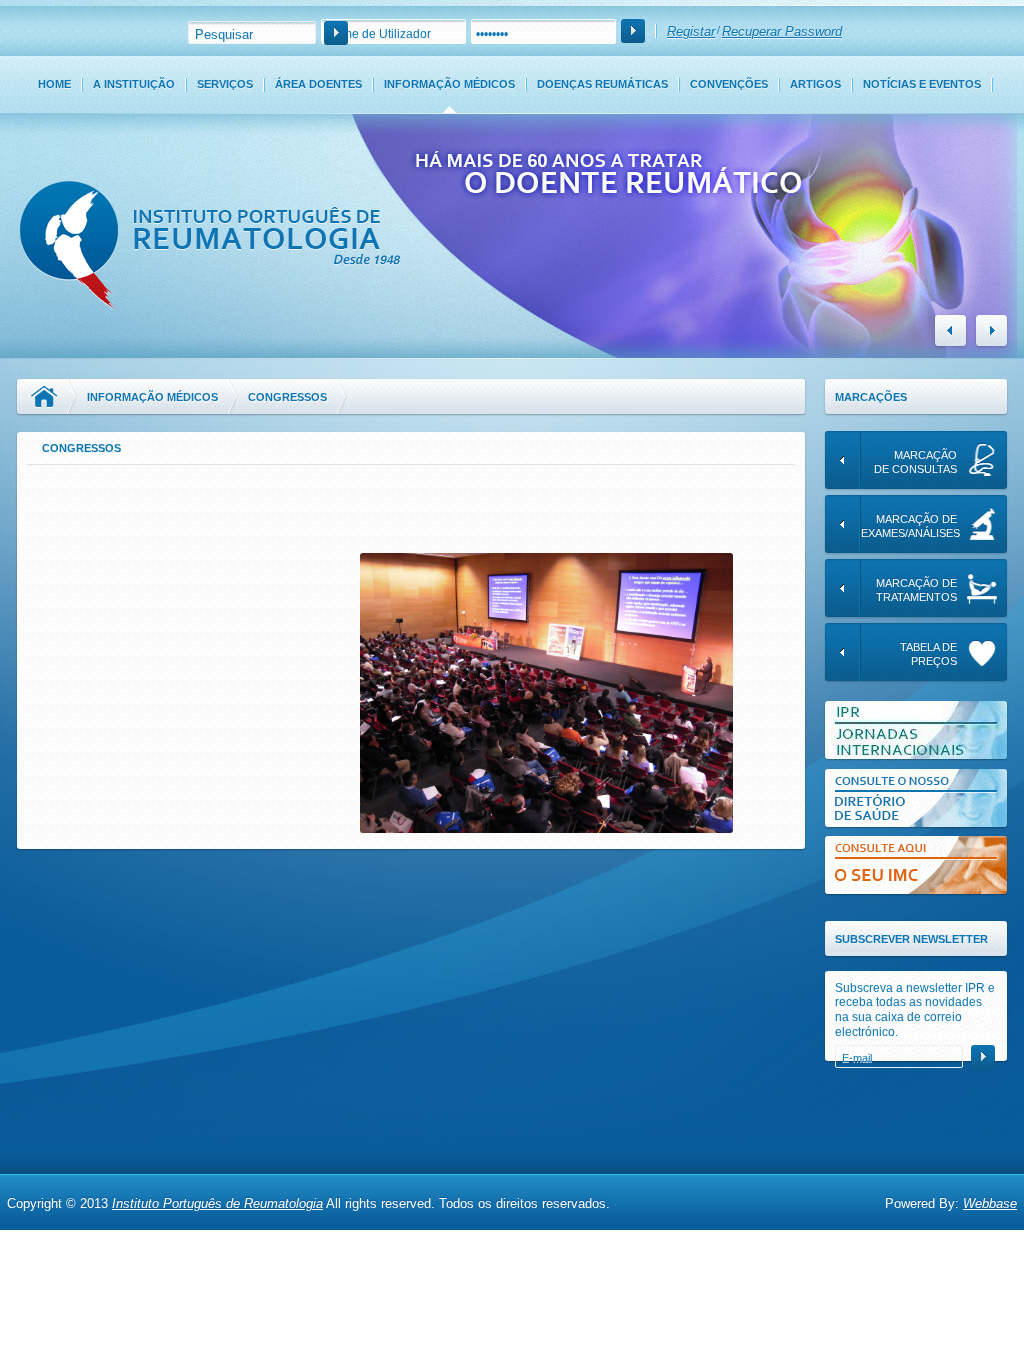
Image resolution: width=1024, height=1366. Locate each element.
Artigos (815, 84)
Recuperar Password (782, 31)
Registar (691, 31)
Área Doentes (318, 84)
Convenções (729, 84)
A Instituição (134, 84)
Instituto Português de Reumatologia (217, 1203)
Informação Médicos (449, 84)
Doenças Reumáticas (602, 84)
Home (54, 84)
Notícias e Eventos (922, 84)
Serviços (225, 84)
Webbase (990, 1203)
